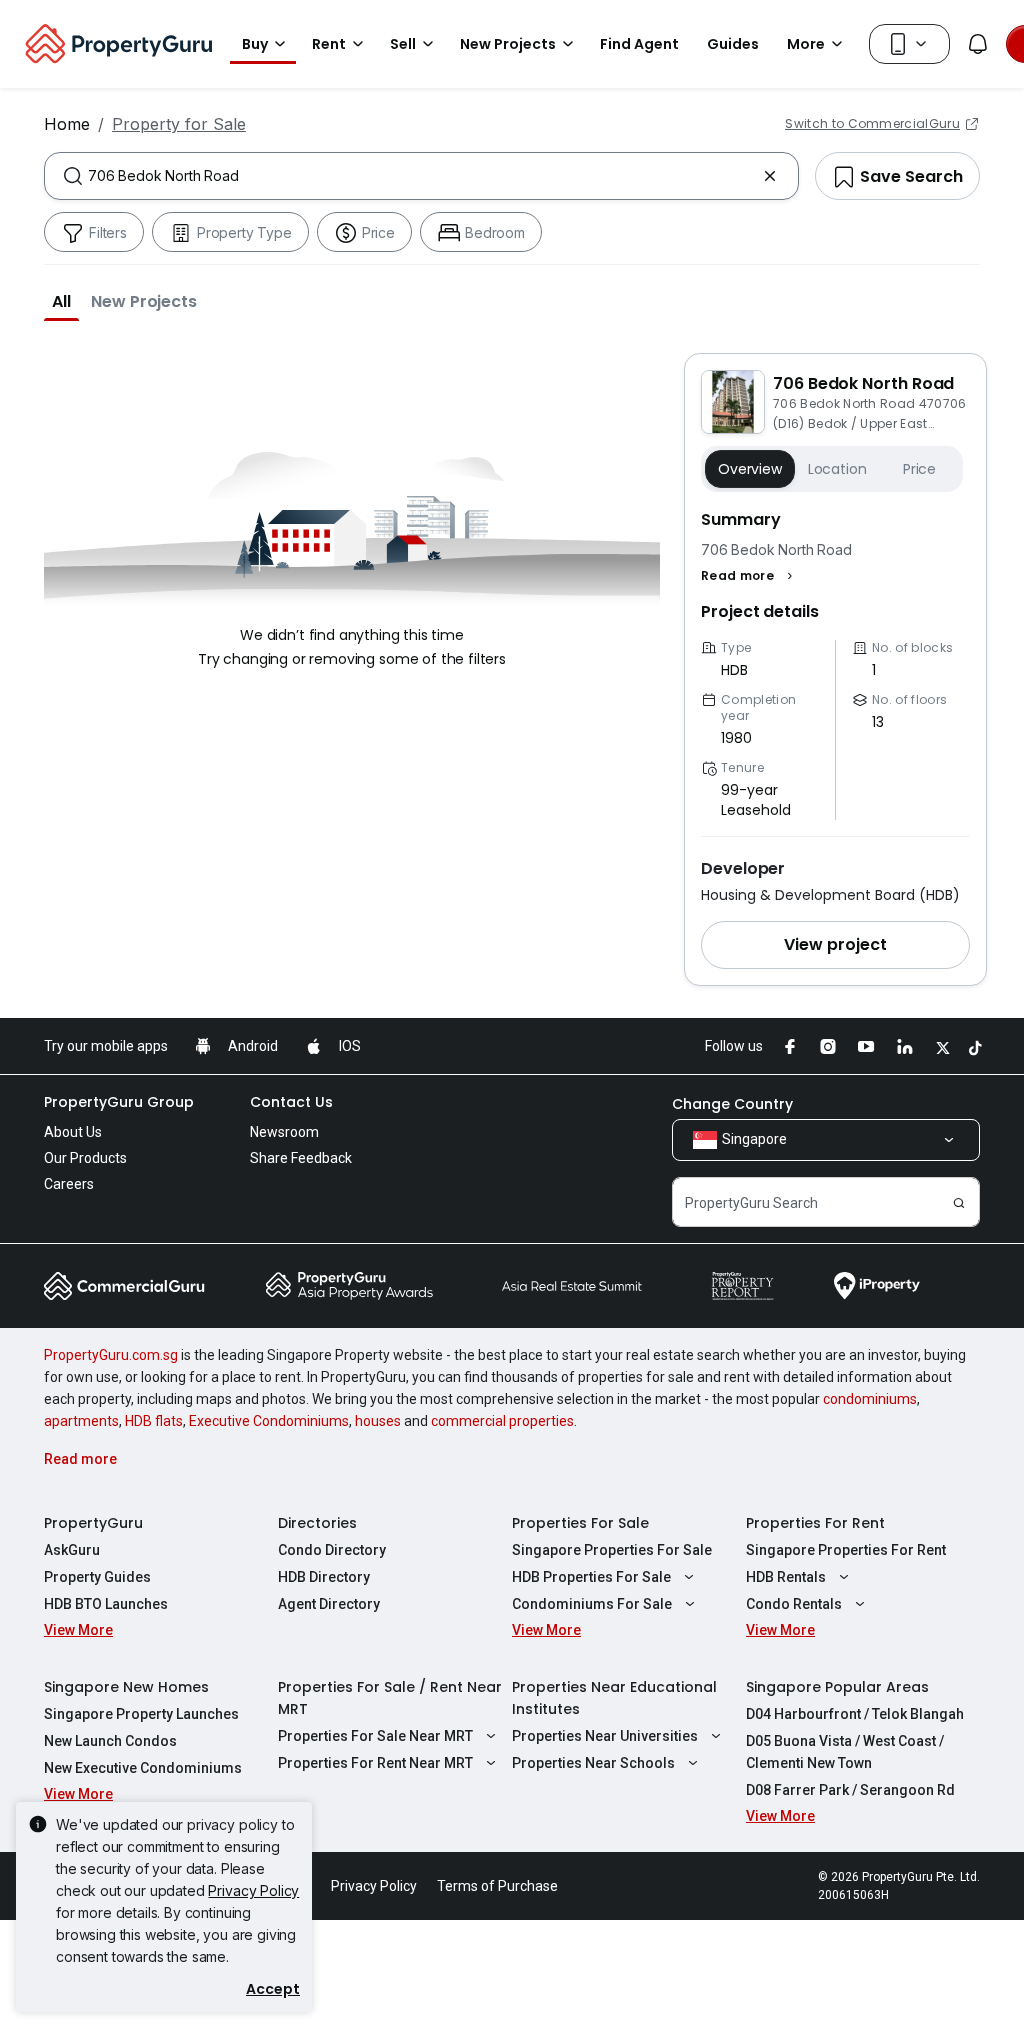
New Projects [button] (508, 44)
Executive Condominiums (269, 1421)
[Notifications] (978, 44)
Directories (317, 1523)
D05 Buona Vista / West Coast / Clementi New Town (845, 1752)
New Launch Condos (110, 1741)
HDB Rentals (786, 1577)
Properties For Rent (815, 1523)
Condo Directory (332, 1550)
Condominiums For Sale (592, 1604)
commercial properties (502, 1421)
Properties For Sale (580, 1523)
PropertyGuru (93, 1523)
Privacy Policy (253, 1890)
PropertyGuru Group (119, 1102)
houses (378, 1421)
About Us (73, 1132)
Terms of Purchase (497, 1886)
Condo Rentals (794, 1604)
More (806, 44)
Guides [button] (733, 44)
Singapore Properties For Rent (846, 1550)
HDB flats (154, 1421)
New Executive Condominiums (143, 1768)
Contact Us (291, 1102)
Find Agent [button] (639, 44)
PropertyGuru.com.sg (111, 1355)
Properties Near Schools (593, 1763)
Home (67, 124)
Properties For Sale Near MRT (375, 1736)
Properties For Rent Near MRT (375, 1763)
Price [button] (919, 469)
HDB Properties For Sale (591, 1577)
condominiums (870, 1399)
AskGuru (72, 1550)
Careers (69, 1184)
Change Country (732, 1104)
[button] (61, 301)
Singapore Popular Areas (837, 1687)
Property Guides (97, 1577)
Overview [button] (750, 469)
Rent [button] (329, 44)
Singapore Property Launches (141, 1714)
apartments (81, 1421)
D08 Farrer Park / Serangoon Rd (850, 1790)
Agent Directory (329, 1604)
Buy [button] (255, 44)
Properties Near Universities (605, 1736)
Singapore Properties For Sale (612, 1550)
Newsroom (284, 1132)
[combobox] (421, 176)
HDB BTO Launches (106, 1604)
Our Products (85, 1158)
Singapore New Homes (126, 1687)
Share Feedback (301, 1158)
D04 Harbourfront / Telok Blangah (855, 1714)
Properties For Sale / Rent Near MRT (390, 1698)
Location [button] (837, 469)
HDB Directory (324, 1577)
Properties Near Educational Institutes (614, 1698)
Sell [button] (403, 44)
